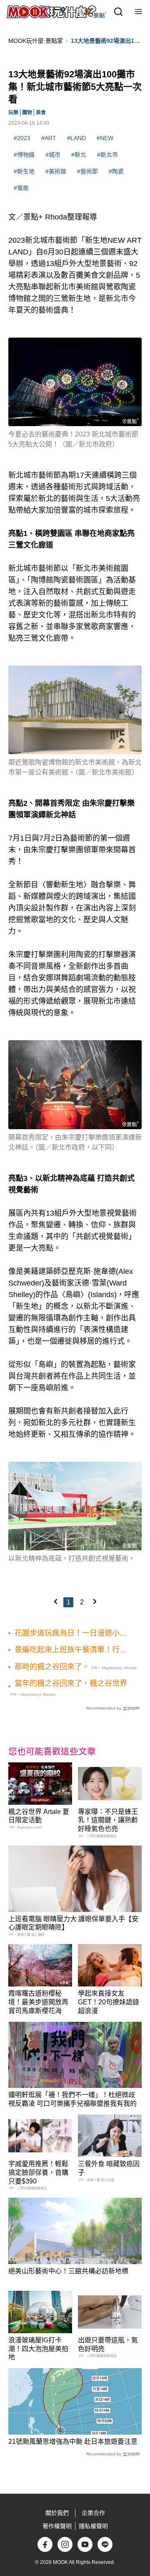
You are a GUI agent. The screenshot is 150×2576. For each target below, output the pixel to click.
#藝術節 (87, 171)
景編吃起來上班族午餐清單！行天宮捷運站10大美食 (71, 1650)
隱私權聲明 (93, 2526)
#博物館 (24, 155)
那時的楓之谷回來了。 (52, 1667)
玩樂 (13, 113)
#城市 (53, 155)
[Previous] (55, 1601)
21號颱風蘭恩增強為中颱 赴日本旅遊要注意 (73, 2442)
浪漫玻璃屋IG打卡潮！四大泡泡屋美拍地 (38, 2349)
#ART (49, 138)
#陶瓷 (116, 171)
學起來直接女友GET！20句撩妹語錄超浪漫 (109, 2002)
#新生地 (24, 171)
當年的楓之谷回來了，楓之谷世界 (71, 1683)
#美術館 (56, 171)
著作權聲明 (57, 2526)
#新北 (79, 155)
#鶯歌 (21, 188)
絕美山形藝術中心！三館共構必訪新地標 (68, 2271)
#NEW (105, 138)
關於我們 (57, 2513)
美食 (41, 113)
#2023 (22, 138)
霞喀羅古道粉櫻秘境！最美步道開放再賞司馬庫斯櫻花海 (38, 2002)
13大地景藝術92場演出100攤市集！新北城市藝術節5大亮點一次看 (106, 41)
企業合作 (93, 2513)
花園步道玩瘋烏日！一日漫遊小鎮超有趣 (71, 1633)
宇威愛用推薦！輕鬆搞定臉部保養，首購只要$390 (38, 2173)
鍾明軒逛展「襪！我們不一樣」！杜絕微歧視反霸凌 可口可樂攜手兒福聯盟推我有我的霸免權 (72, 2103)
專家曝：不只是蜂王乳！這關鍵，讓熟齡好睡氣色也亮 (108, 1820)
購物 (27, 113)
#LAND (76, 138)
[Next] (95, 1601)
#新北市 (107, 155)
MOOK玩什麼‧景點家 (36, 41)
